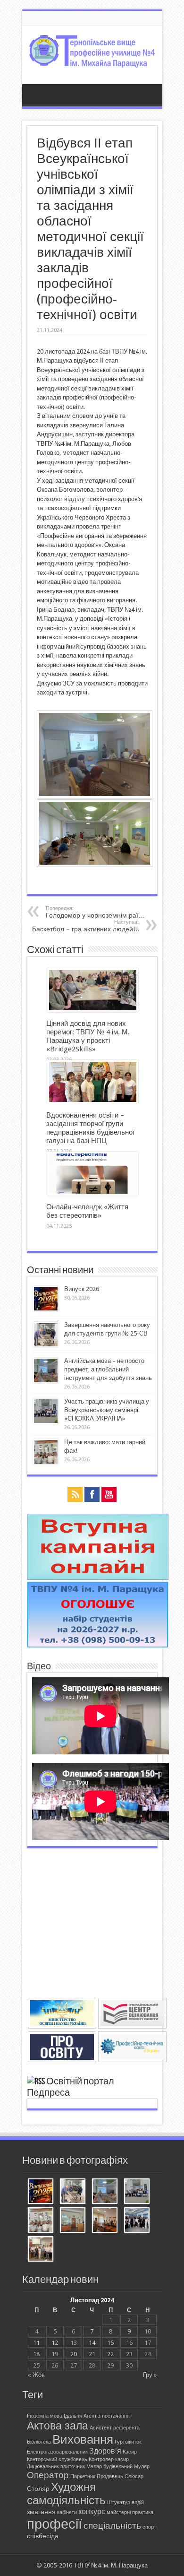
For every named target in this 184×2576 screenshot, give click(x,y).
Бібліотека (39, 2442)
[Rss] (75, 1495)
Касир (130, 2452)
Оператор (48, 2475)
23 (129, 2354)
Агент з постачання (107, 2416)
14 (92, 2343)
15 (110, 2343)
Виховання (83, 2439)
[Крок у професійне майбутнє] (105, 2221)
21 (92, 2354)
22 (110, 2354)
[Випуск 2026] (41, 2192)
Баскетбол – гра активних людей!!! (85, 926)
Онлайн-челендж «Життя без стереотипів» (87, 1211)
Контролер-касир (109, 2459)
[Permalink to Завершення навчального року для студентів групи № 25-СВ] (46, 1345)
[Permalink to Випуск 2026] (46, 1309)
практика (143, 2512)
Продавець (110, 2476)
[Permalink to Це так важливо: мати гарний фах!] (46, 1462)
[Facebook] (92, 1495)
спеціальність (112, 2526)
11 (36, 2343)
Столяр (38, 2489)
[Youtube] (109, 1495)
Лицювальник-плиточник (56, 2467)
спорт (149, 2527)
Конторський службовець (57, 2459)
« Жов (36, 2375)
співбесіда (43, 2536)
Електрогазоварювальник (57, 2452)
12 (55, 2343)
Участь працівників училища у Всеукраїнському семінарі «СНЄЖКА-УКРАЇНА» (107, 1410)
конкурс (92, 2511)
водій (138, 2502)
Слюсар (134, 2476)
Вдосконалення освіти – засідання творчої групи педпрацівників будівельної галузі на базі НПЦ (90, 1128)
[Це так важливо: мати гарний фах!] (41, 2221)
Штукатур (119, 2502)
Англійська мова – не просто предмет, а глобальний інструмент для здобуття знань (108, 1369)
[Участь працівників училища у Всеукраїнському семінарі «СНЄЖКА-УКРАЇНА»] (137, 2192)
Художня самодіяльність (66, 2494)
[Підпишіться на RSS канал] (36, 2082)
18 (36, 2354)
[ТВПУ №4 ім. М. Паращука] (92, 61)
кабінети (67, 2512)
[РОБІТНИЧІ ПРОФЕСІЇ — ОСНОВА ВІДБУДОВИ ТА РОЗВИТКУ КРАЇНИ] (73, 2221)
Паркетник (83, 2476)
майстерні (119, 2512)
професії (54, 2524)
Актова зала (58, 2426)
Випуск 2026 (82, 1289)
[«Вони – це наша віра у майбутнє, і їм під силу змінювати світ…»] (41, 2250)
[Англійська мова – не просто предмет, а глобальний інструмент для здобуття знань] (105, 2192)
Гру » (150, 2375)
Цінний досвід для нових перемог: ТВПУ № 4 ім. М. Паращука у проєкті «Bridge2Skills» (88, 1036)
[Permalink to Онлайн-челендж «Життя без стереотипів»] (93, 1193)
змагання (41, 2512)
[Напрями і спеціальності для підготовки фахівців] (98, 1645)
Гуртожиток (128, 2442)
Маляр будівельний (109, 2467)
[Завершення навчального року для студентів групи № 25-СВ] (73, 2192)
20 (74, 2354)
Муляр (142, 2467)
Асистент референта (115, 2428)
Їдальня (73, 2416)
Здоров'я (105, 2451)
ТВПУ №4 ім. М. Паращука (111, 2565)
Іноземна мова (45, 2416)
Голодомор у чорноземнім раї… (95, 912)
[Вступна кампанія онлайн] (98, 1578)
